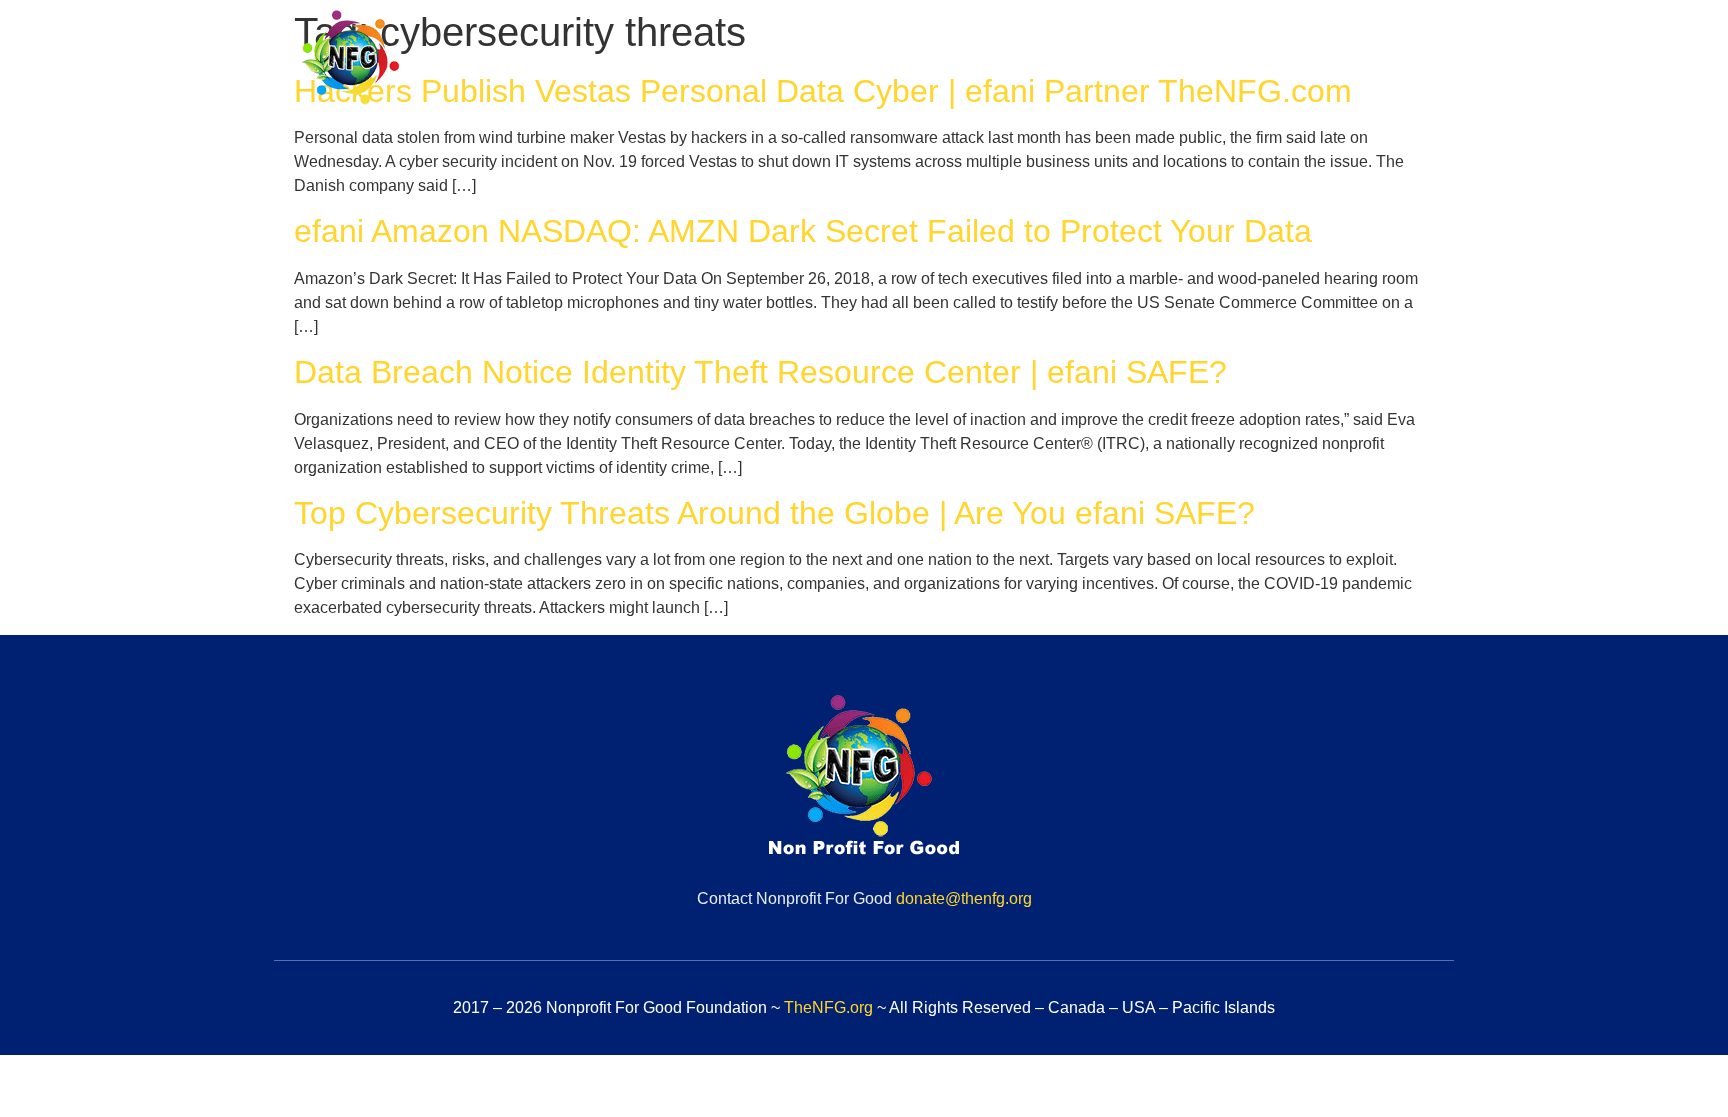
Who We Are (908, 67)
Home (794, 67)
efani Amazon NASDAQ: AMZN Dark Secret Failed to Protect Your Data (803, 231)
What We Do (1050, 67)
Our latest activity (1365, 67)
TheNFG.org (828, 1007)
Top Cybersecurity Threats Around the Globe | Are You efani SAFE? (774, 513)
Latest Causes (1198, 67)
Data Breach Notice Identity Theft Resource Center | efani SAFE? (760, 372)
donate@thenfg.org (964, 898)
